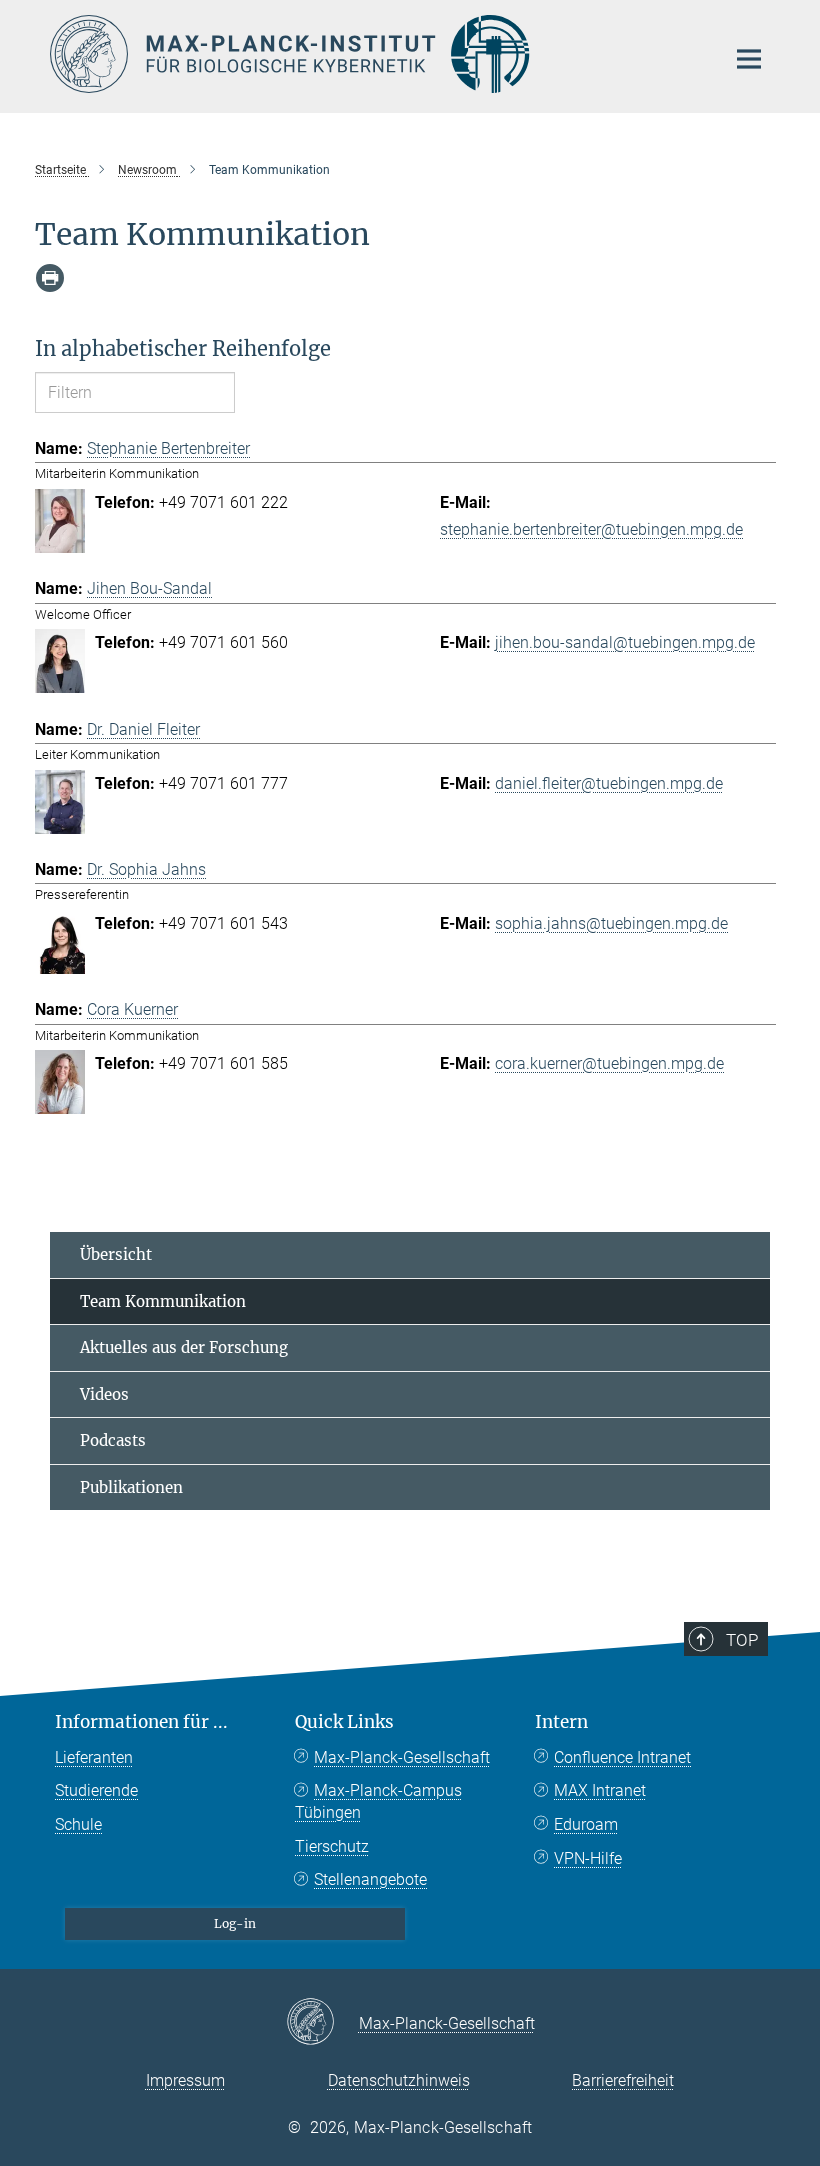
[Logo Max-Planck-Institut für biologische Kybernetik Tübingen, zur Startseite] (375, 54)
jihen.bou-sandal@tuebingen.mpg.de (625, 642)
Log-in (235, 1923)
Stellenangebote (370, 1879)
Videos (104, 1394)
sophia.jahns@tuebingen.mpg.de (611, 923)
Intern (561, 1722)
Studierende (96, 1790)
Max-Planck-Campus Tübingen (378, 1801)
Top (742, 1640)
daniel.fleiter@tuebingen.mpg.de (609, 783)
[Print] (50, 278)
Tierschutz (332, 1846)
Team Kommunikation (163, 1301)
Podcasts (113, 1440)
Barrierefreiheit (623, 2080)
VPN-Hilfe (588, 1858)
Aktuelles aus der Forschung (184, 1347)
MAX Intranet (600, 1790)
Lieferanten (94, 1757)
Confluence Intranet (622, 1757)
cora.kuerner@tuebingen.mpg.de (609, 1063)
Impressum (185, 2080)
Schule (78, 1824)
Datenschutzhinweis (399, 2080)
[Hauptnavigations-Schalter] (749, 59)
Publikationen (131, 1487)
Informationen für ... (141, 1722)
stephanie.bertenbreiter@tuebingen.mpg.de (591, 529)
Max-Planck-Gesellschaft (402, 1757)
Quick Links (344, 1722)
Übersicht (116, 1254)
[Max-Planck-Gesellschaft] (322, 2023)
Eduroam (586, 1824)
